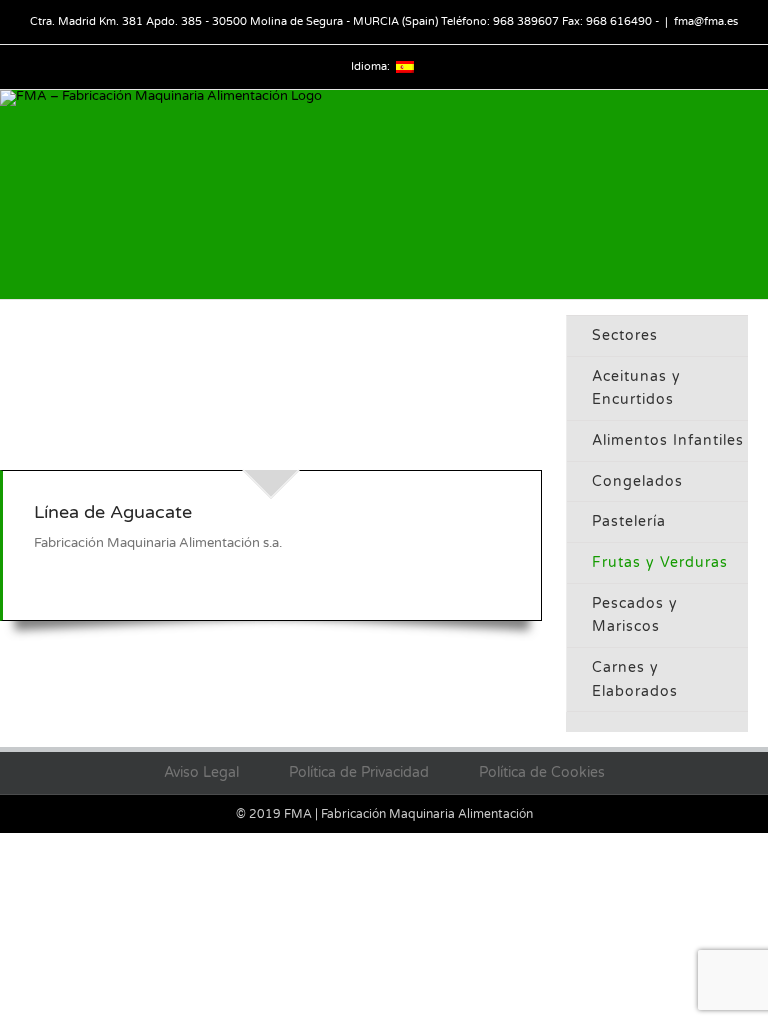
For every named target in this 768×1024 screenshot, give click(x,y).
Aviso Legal (201, 772)
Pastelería (629, 521)
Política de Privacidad (359, 772)
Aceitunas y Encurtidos (636, 388)
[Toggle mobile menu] (760, 288)
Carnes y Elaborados (635, 679)
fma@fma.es (706, 21)
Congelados (637, 481)
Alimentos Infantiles (668, 440)
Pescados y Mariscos (635, 615)
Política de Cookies (542, 772)
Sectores (625, 335)
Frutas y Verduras (660, 562)
